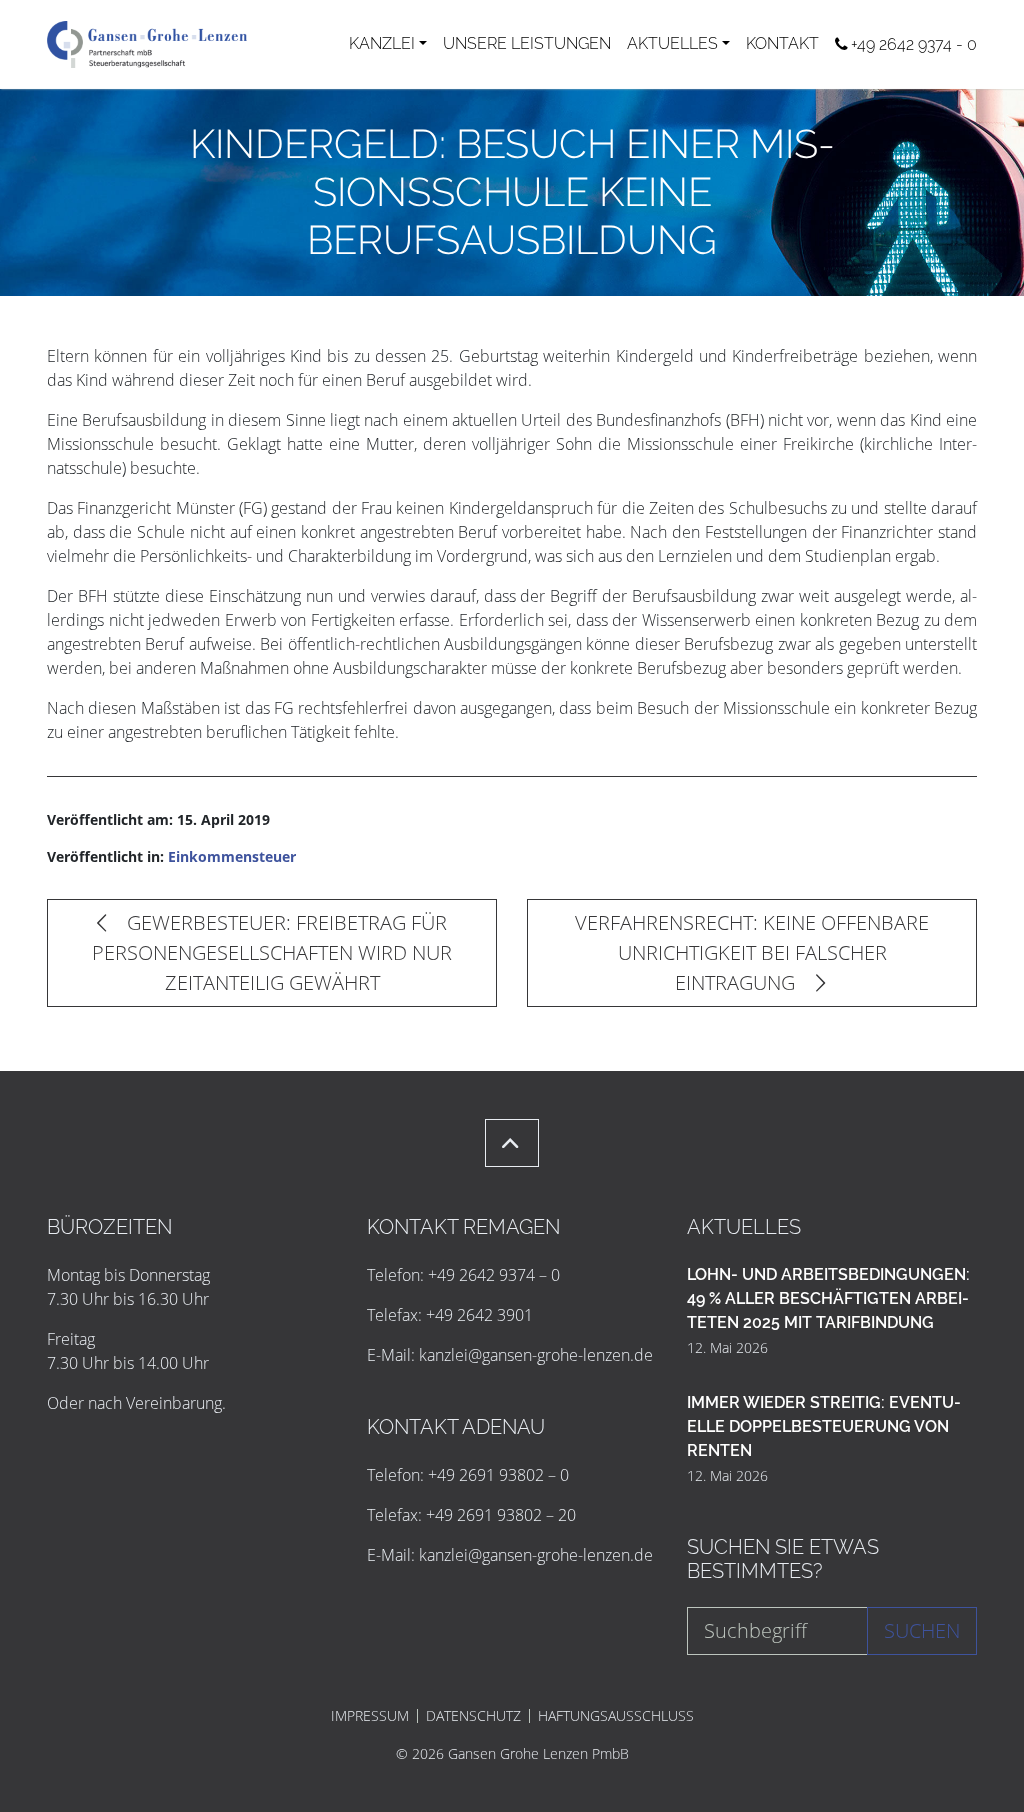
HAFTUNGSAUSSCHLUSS (616, 1716)
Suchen (922, 1630)
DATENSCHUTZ (473, 1716)
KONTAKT (782, 43)
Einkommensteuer (232, 856)
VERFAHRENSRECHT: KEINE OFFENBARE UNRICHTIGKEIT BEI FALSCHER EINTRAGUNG (752, 952)
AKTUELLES (672, 43)
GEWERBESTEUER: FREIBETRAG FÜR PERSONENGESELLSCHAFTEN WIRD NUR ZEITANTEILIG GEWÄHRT (272, 952)
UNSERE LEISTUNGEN (527, 43)
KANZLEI (382, 43)
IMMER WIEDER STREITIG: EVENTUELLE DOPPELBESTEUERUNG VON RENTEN (824, 1426)
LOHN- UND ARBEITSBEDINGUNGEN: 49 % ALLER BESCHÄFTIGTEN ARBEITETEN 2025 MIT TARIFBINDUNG (828, 1298)
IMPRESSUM (370, 1716)
